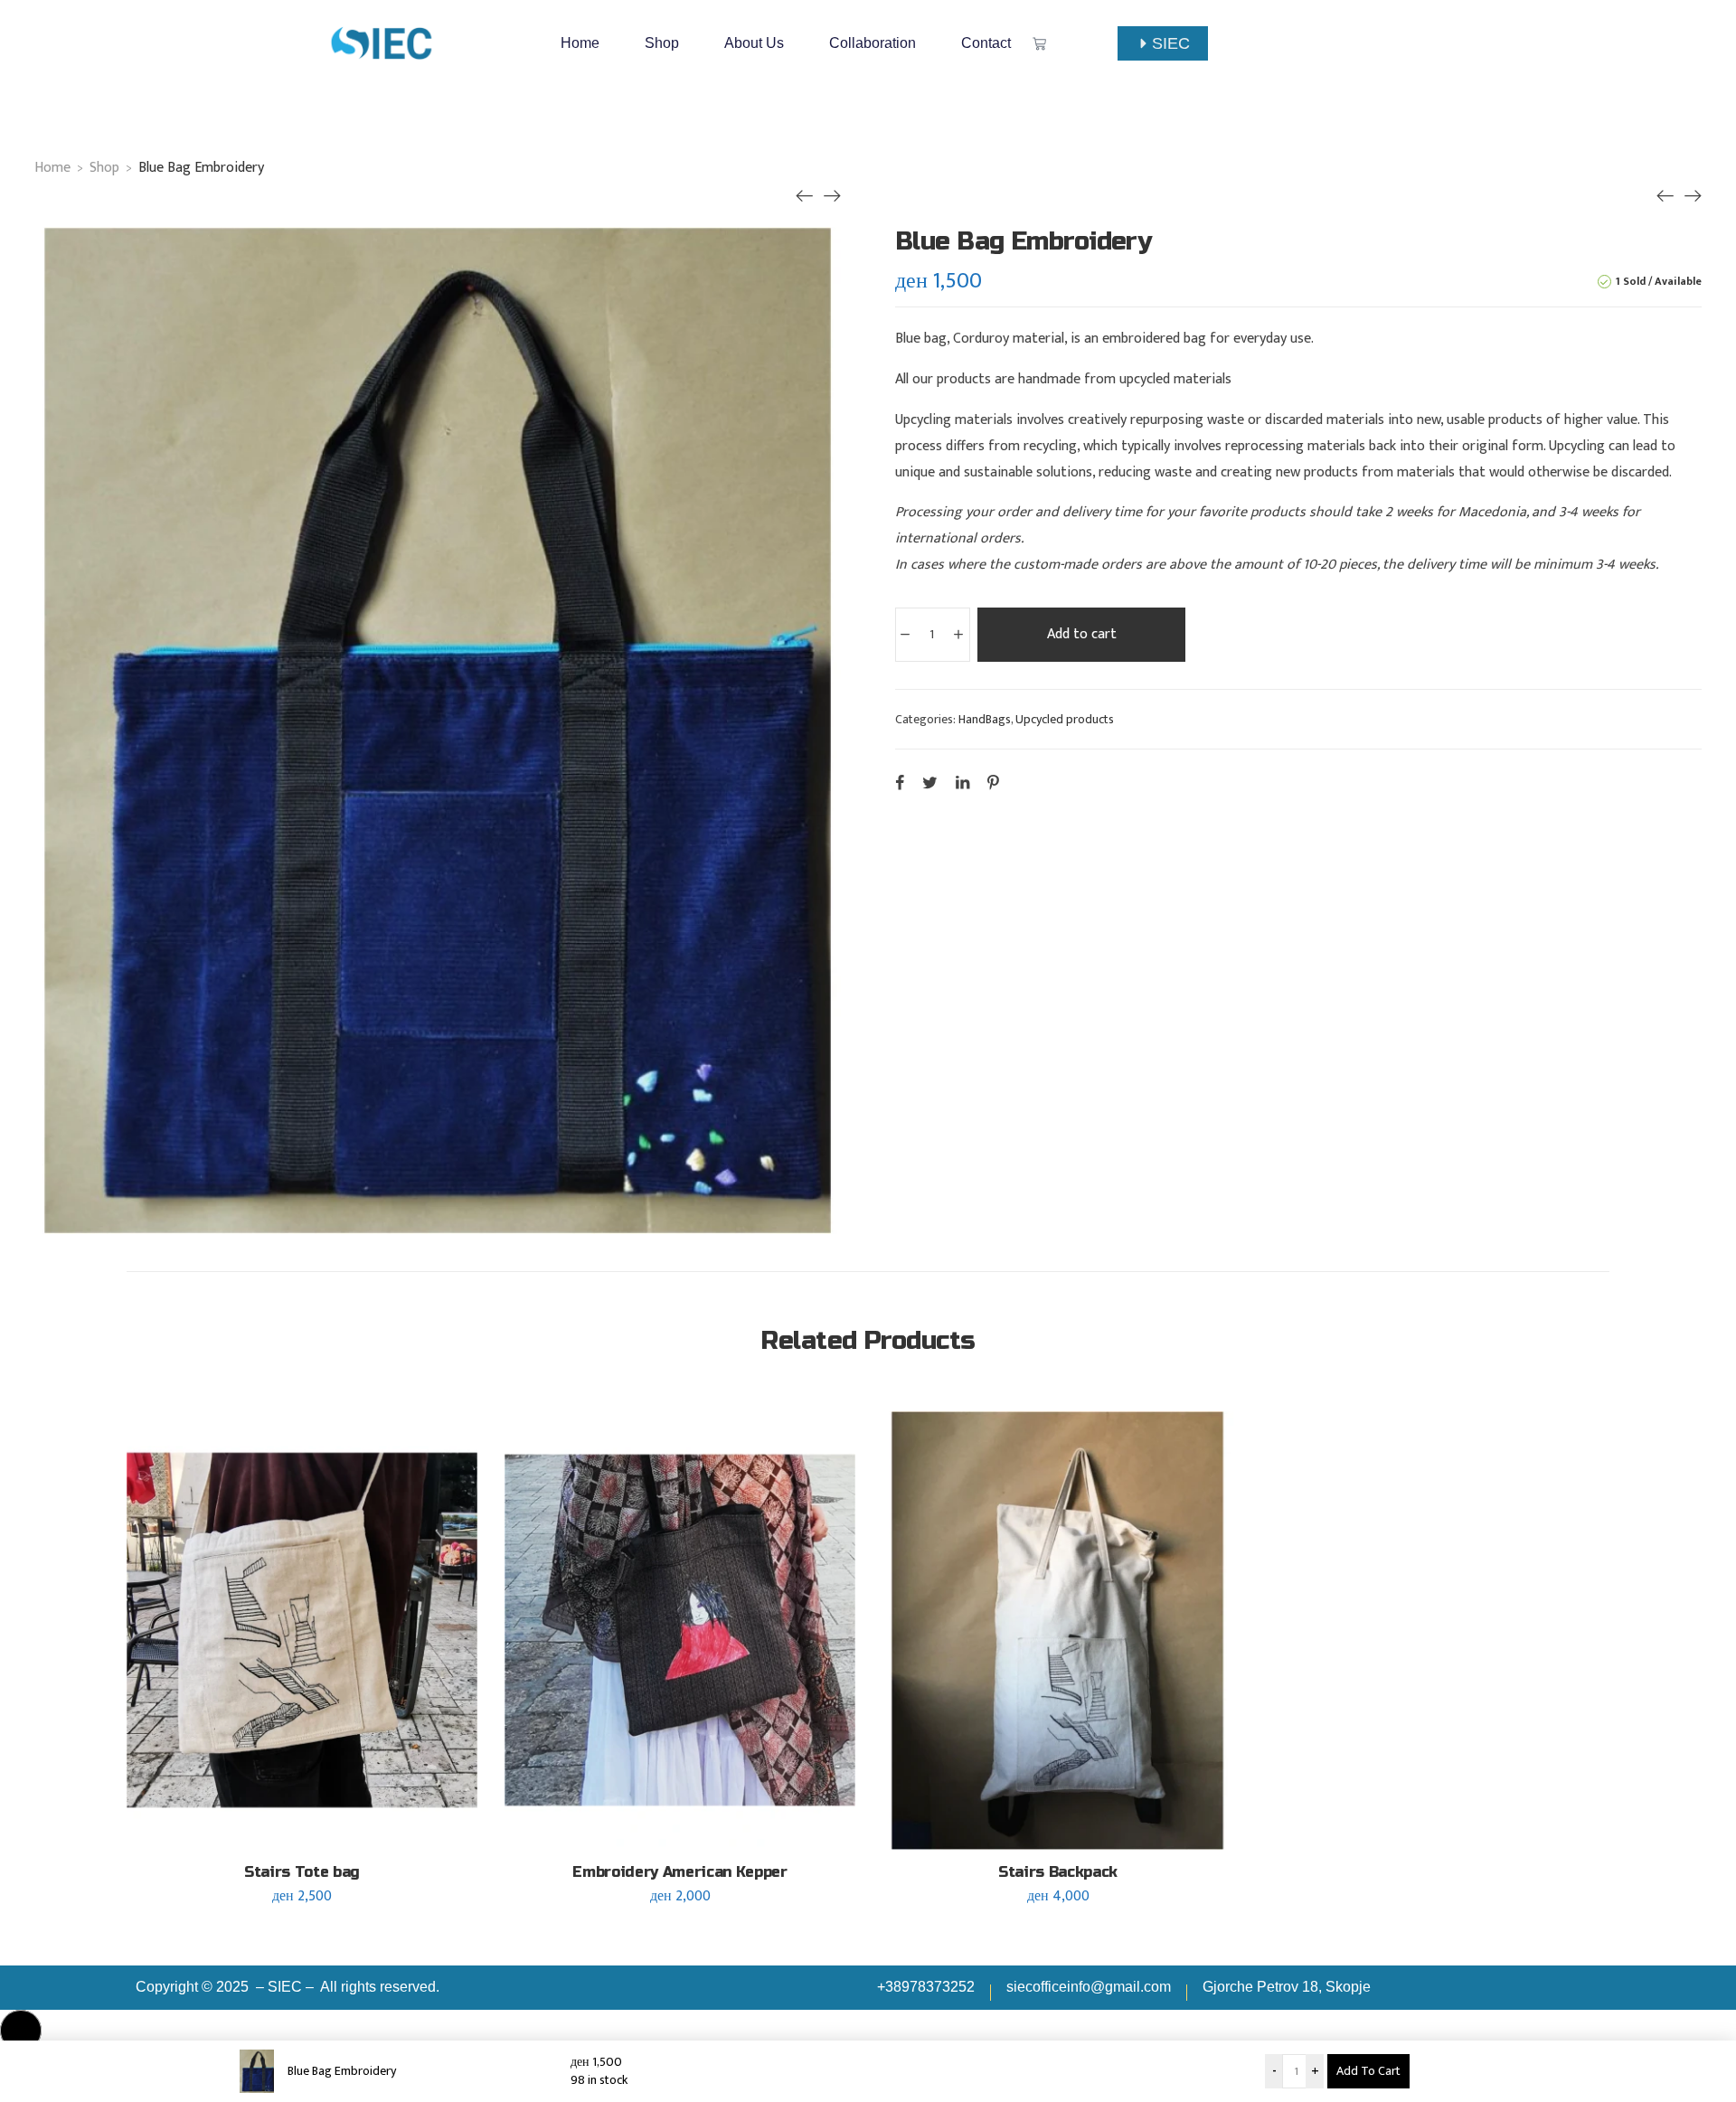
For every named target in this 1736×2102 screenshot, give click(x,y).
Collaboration (873, 43)
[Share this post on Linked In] (962, 782)
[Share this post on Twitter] (930, 782)
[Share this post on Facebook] (900, 782)
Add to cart (1082, 634)
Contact (986, 43)
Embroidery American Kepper (680, 1872)
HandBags (985, 719)
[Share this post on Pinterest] (993, 782)
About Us (754, 43)
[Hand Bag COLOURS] (832, 196)
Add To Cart (1368, 2071)
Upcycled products (1065, 719)
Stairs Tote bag (302, 1872)
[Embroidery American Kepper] (805, 196)
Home (580, 43)
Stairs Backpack (1058, 1872)
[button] (21, 2031)
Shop (662, 43)
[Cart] (1039, 44)
